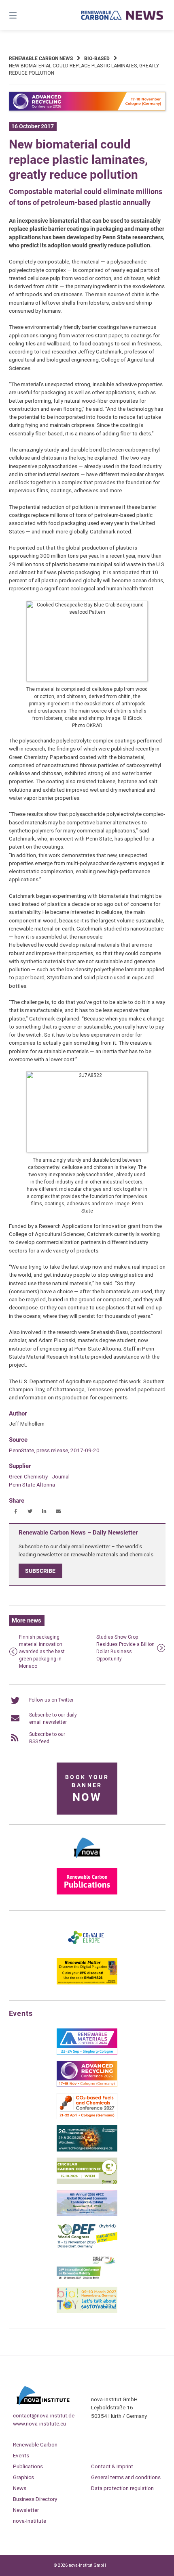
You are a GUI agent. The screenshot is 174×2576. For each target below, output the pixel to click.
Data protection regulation (122, 2488)
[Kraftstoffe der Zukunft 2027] (87, 2279)
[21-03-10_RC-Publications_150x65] (87, 1893)
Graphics (23, 2477)
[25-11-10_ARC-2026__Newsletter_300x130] (87, 2085)
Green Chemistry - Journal (39, 1476)
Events (21, 2455)
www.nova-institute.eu (39, 2423)
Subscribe (40, 1570)
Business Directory (35, 2499)
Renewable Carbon (35, 2444)
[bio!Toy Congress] (87, 2311)
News (20, 2488)
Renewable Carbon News (41, 59)
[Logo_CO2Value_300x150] (87, 1951)
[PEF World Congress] (87, 2247)
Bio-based (97, 59)
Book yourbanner (87, 1789)
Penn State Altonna (32, 1485)
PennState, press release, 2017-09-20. (55, 1450)
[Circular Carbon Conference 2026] (87, 2182)
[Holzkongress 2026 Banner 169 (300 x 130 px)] (87, 2150)
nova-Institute (30, 2521)
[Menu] (24, 15)
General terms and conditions (126, 2477)
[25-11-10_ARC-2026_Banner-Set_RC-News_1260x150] (87, 109)
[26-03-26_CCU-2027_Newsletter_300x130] (87, 2118)
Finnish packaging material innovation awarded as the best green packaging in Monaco (42, 1652)
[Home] (122, 15)
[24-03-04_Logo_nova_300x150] (87, 1861)
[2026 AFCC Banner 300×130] (87, 2214)
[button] (16, 1511)
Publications (28, 2466)
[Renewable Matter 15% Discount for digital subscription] (87, 1983)
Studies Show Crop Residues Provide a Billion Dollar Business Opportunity (125, 1648)
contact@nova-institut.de (44, 2415)
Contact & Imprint (112, 2466)
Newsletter (26, 2510)
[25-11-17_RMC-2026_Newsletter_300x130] (87, 2053)
